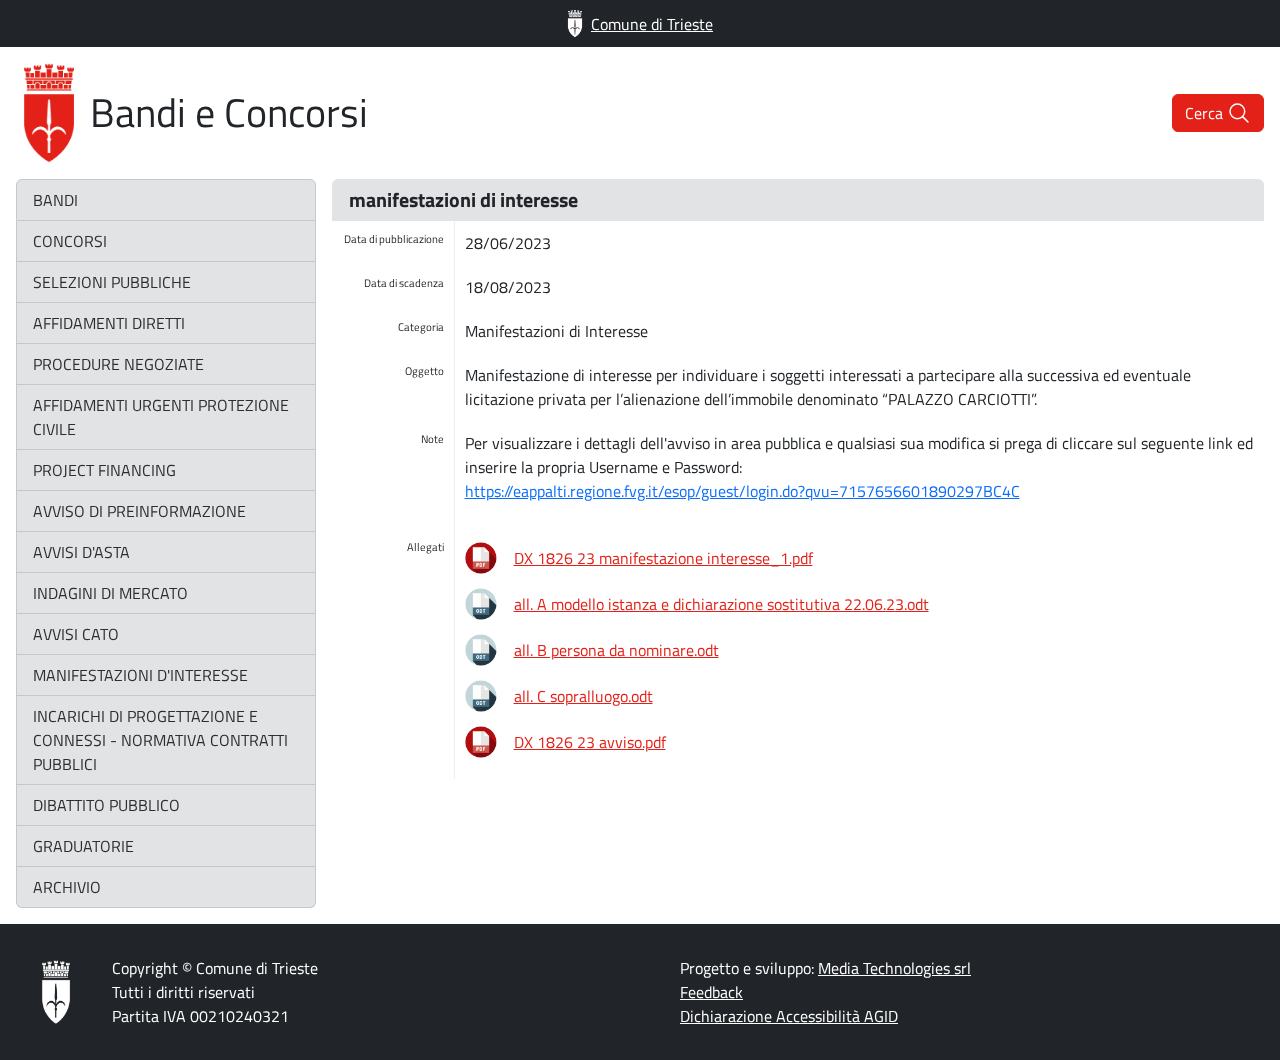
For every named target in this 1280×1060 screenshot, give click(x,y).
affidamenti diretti (109, 323)
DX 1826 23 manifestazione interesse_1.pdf (663, 558)
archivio (67, 887)
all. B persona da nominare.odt (616, 650)
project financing (104, 470)
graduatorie (83, 846)
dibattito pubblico (106, 805)
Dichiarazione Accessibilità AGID (789, 1016)
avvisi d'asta (81, 552)
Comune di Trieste (652, 24)
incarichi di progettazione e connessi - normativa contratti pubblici (160, 740)
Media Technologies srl (894, 968)
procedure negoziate (118, 364)
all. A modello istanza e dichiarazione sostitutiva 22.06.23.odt (721, 604)
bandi (55, 200)
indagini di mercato (110, 593)
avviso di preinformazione (139, 511)
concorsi (70, 241)
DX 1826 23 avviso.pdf (590, 742)
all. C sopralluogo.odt (583, 696)
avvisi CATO (76, 634)
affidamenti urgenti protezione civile (161, 417)
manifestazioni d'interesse (140, 675)
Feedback (711, 992)
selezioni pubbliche (112, 282)
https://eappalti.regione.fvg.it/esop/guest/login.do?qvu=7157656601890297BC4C (742, 491)
